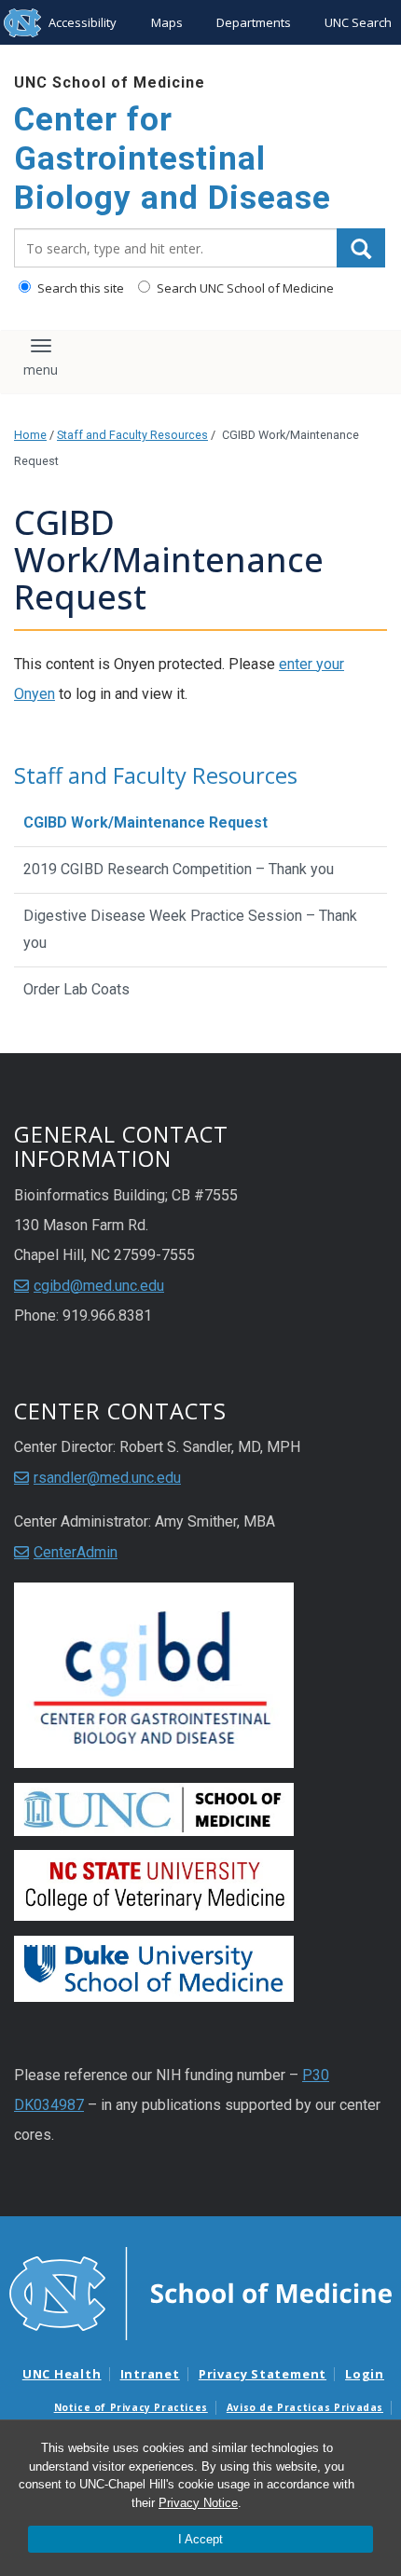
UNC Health (62, 2374)
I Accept (200, 2539)
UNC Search (358, 22)
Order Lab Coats (76, 989)
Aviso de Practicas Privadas (305, 2407)
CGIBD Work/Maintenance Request (145, 822)
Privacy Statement (263, 2374)
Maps (167, 22)
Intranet (150, 2374)
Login (365, 2374)
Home (30, 435)
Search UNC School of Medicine (244, 288)
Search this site (79, 288)
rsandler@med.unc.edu (107, 1478)
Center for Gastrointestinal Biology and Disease (173, 159)
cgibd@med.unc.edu (99, 1286)
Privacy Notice (198, 2503)
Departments (254, 22)
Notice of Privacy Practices (131, 2407)
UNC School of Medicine (110, 82)
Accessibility (83, 22)
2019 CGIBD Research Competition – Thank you (179, 869)
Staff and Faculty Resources (132, 435)
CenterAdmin (76, 1552)
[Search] (361, 248)
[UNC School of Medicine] (200, 2293)
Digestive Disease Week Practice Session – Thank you (190, 929)
